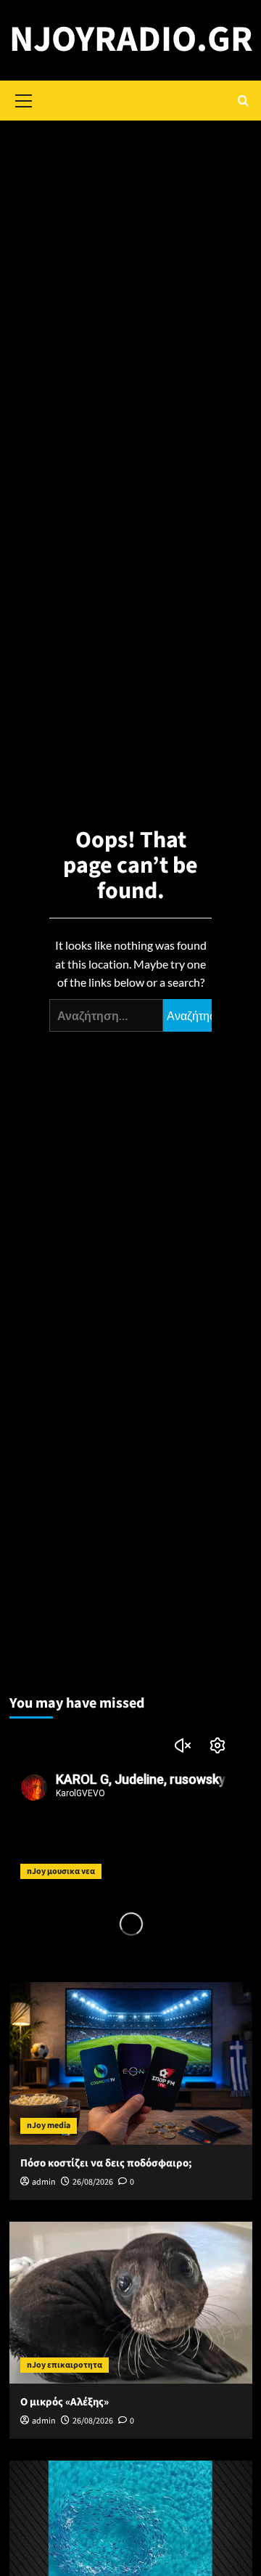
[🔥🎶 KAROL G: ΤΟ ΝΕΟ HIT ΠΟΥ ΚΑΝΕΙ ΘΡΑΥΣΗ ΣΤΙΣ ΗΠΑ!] (131, 1809)
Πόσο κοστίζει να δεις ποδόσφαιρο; (106, 2163)
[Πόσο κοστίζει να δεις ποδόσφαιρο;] (131, 2063)
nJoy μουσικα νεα (61, 1871)
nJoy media (49, 2125)
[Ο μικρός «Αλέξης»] (131, 2303)
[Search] (243, 101)
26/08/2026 (93, 2182)
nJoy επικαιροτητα (65, 2365)
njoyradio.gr (131, 40)
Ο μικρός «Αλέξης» (65, 2402)
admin (44, 2182)
